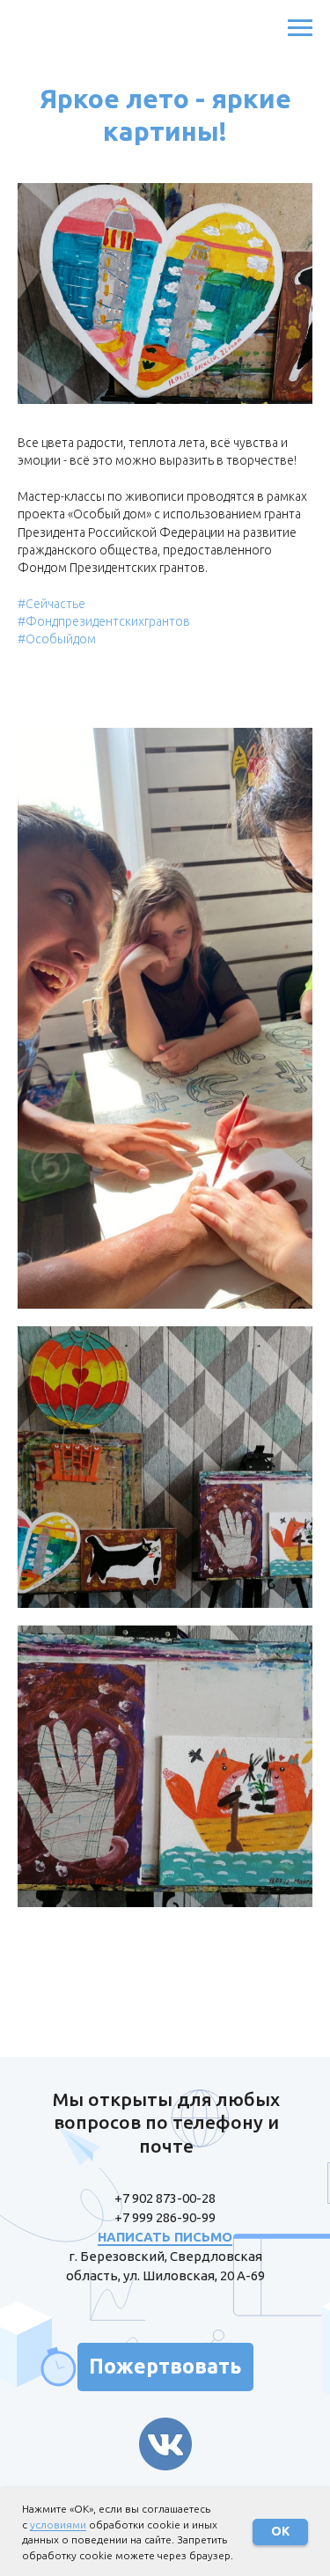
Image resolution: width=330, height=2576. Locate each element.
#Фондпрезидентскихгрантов (104, 621)
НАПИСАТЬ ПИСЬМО (165, 2237)
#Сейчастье (51, 604)
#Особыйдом (57, 639)
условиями (58, 2525)
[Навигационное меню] (300, 28)
